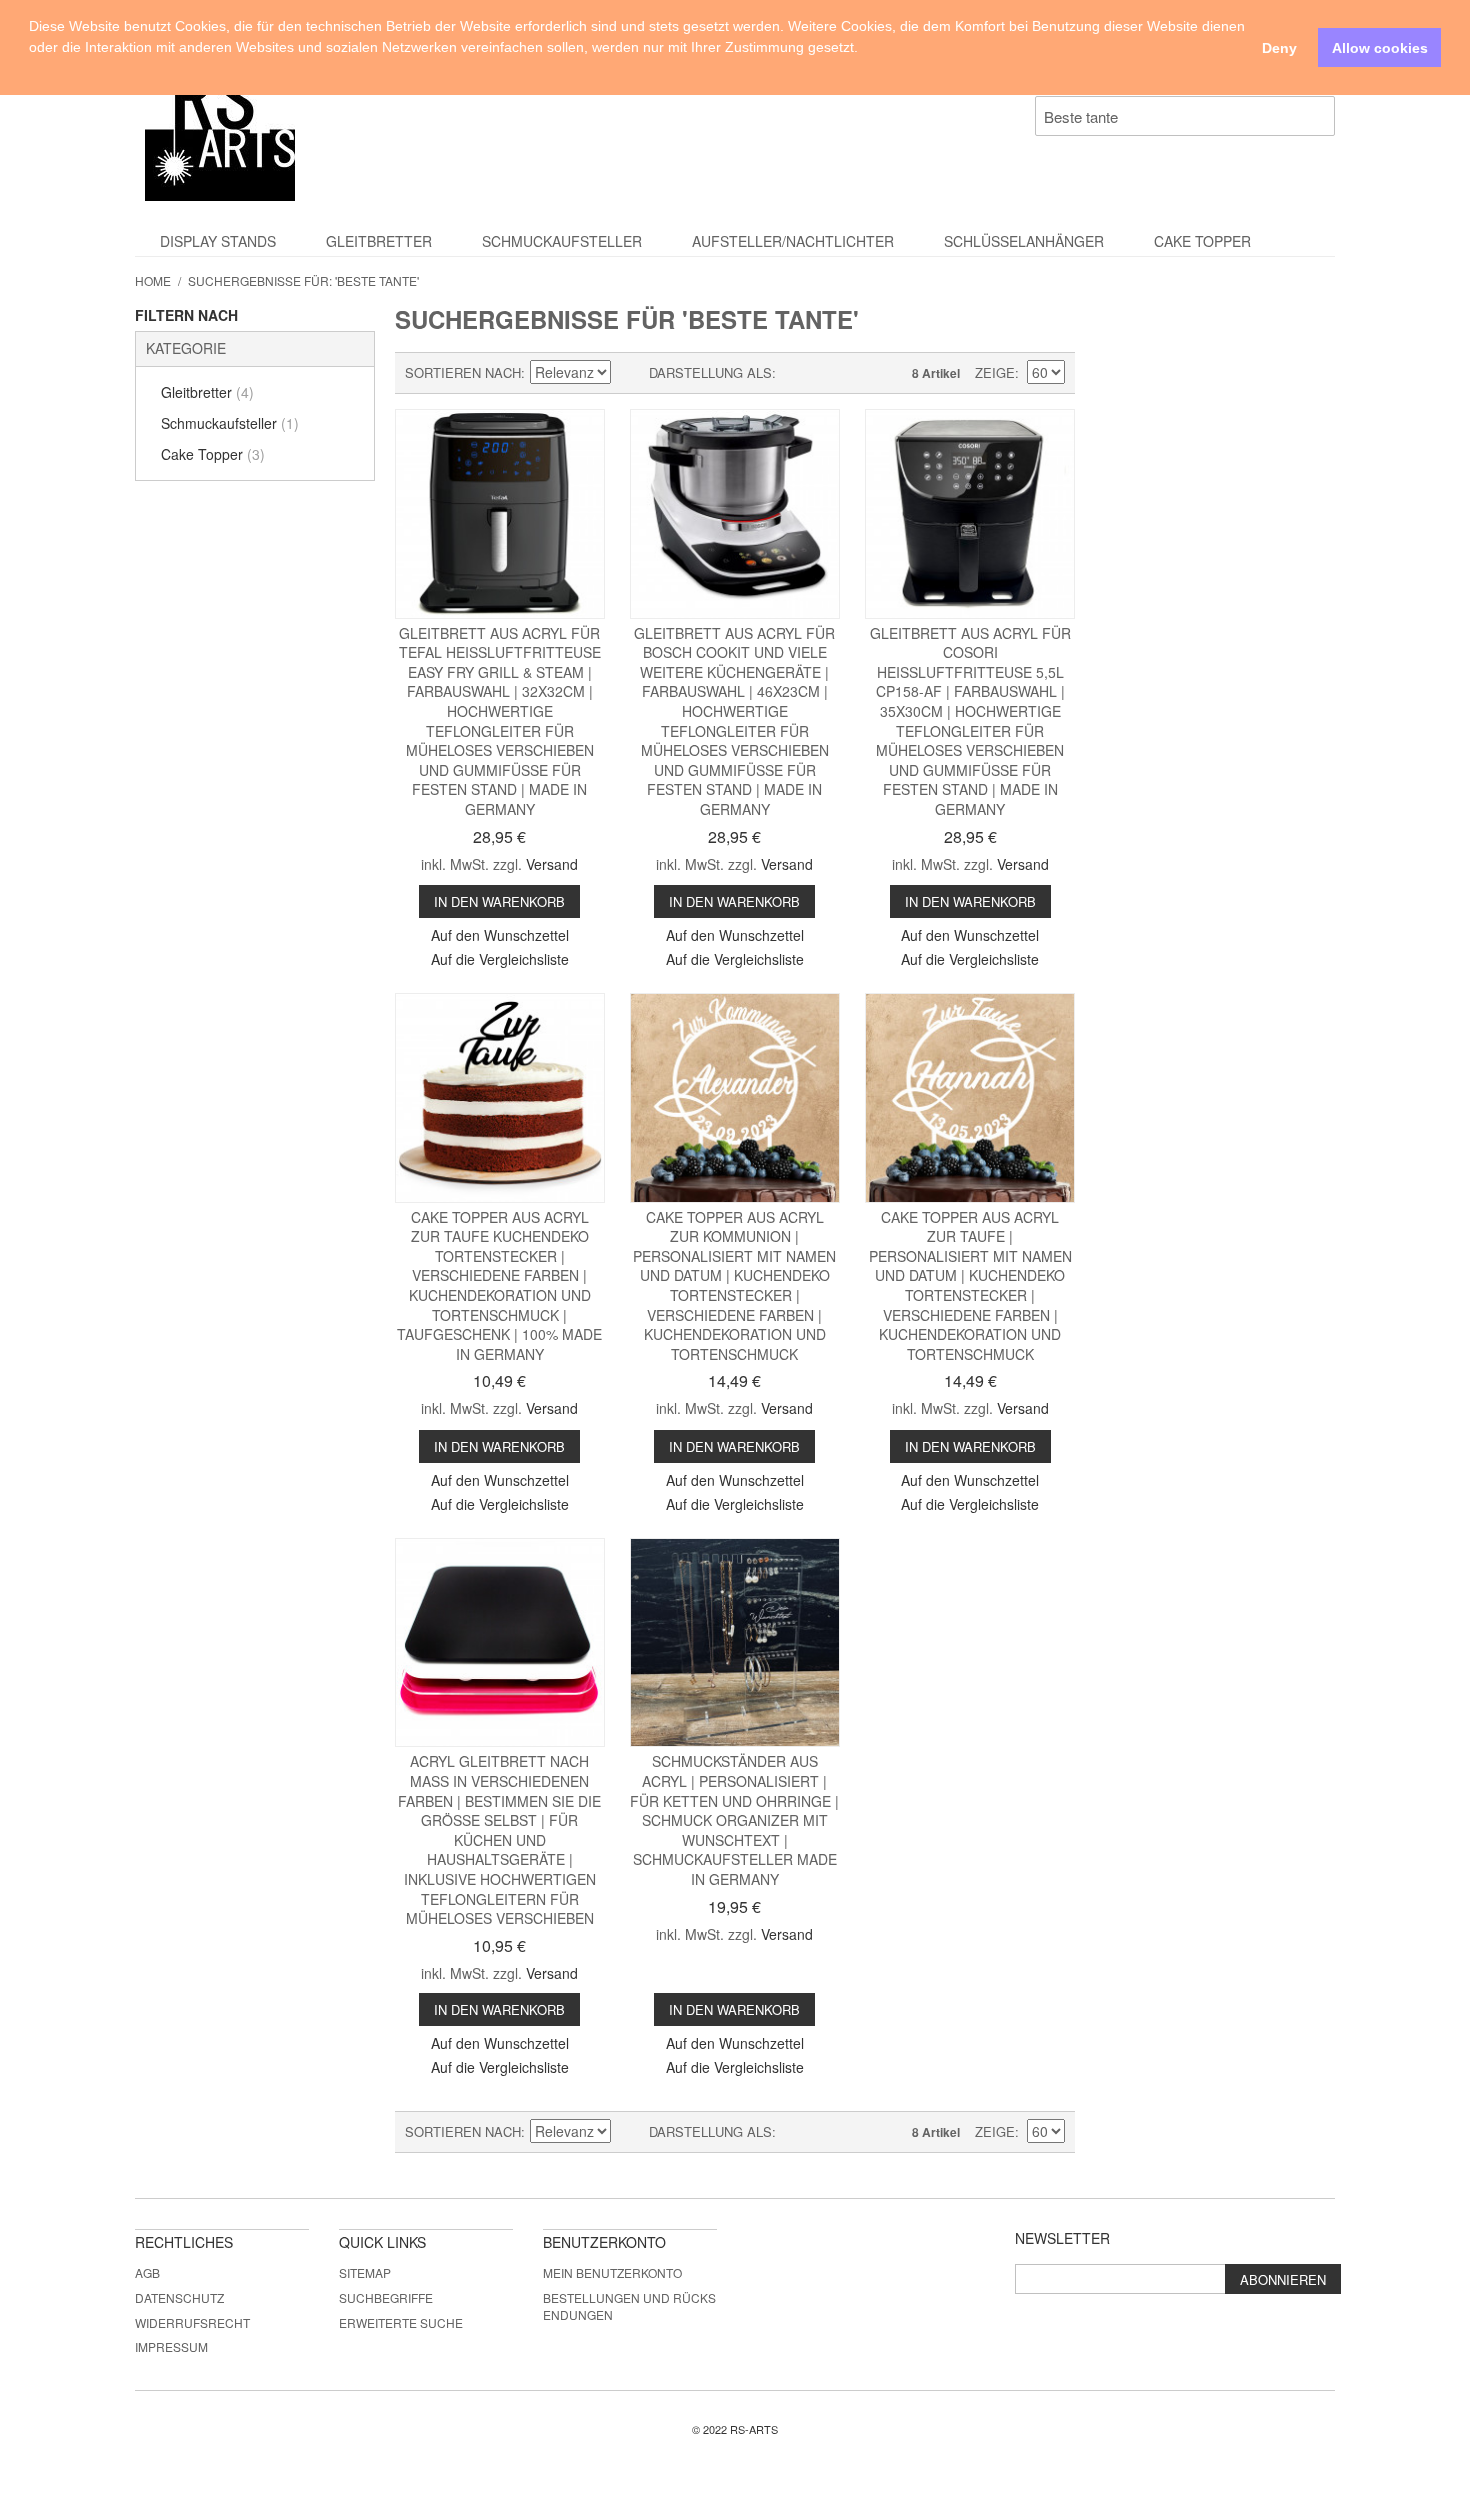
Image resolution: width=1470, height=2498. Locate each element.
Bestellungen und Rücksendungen (629, 2306)
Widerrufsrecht (192, 2322)
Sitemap (365, 2272)
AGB (147, 2272)
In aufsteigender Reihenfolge (629, 373)
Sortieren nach (463, 372)
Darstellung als (710, 372)
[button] (32, 70)
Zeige (995, 372)
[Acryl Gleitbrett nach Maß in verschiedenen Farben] (500, 1643)
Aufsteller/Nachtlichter (793, 241)
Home (153, 280)
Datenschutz (179, 2297)
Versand (552, 864)
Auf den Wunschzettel (500, 935)
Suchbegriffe (386, 2297)
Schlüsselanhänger (1024, 241)
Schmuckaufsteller (562, 241)
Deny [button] (1279, 48)
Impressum (171, 2346)
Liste (831, 373)
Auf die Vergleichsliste (500, 959)
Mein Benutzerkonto (612, 2272)
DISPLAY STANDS (218, 241)
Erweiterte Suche (401, 2322)
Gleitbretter (379, 241)
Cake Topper (1202, 241)
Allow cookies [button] (1380, 48)
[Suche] (1315, 116)
